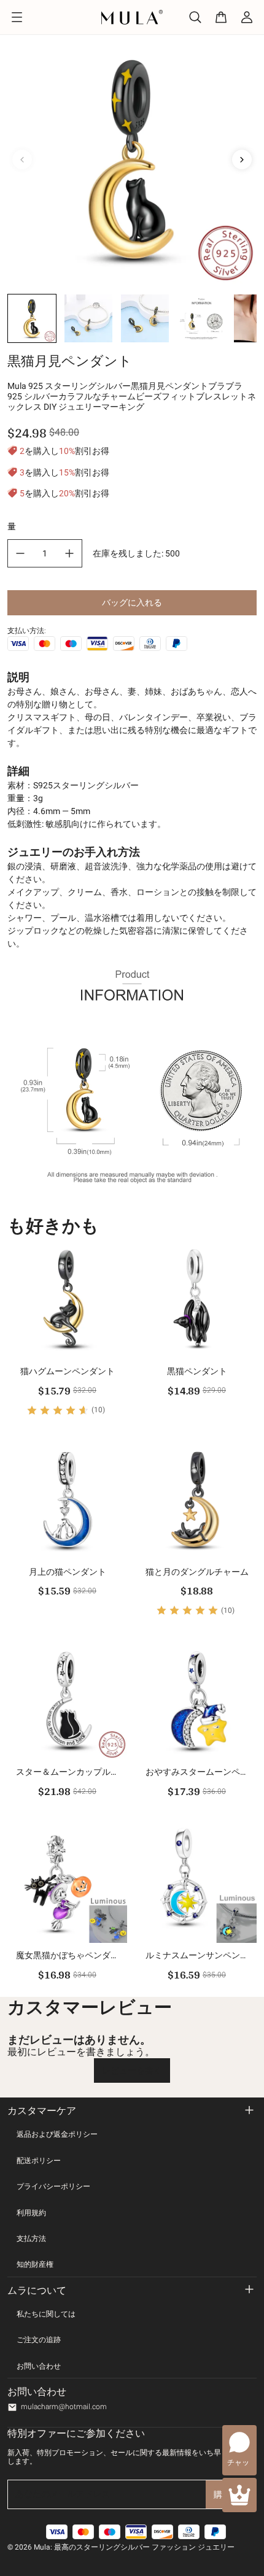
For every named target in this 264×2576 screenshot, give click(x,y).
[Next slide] (242, 160)
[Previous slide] (22, 160)
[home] (132, 17)
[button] (32, 318)
